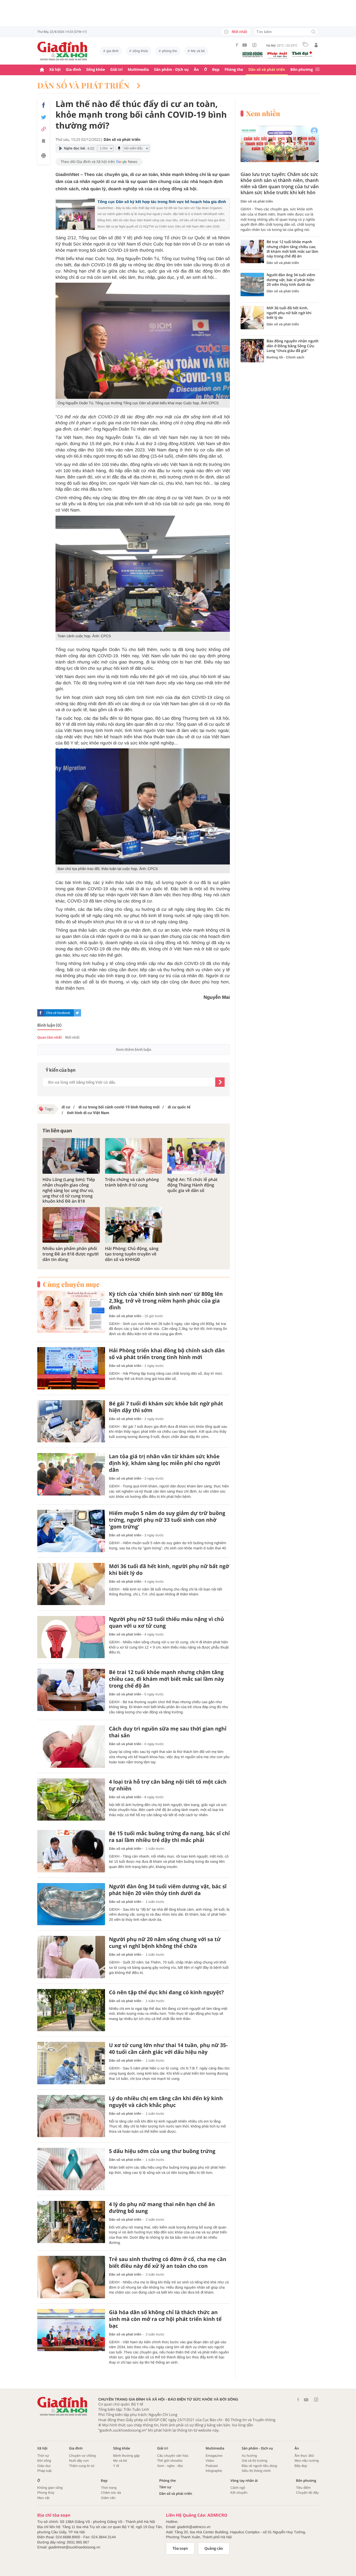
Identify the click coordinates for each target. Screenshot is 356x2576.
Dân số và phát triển (267, 70)
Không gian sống (50, 2488)
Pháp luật (44, 2471)
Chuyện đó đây (307, 2493)
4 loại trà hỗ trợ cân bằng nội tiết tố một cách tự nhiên (168, 1785)
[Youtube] (245, 45)
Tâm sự (165, 2487)
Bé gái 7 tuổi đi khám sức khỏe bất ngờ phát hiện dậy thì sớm (166, 1407)
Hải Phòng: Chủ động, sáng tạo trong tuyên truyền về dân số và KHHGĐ (132, 1254)
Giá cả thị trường (254, 2461)
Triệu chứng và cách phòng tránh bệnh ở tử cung (132, 1182)
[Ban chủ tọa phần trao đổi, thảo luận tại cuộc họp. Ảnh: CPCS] (143, 806)
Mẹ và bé (198, 51)
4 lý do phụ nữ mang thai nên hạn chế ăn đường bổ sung (162, 2208)
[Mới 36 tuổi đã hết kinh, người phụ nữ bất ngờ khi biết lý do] (71, 1584)
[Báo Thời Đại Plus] (302, 54)
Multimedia (138, 70)
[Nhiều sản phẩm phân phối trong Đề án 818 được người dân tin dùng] (71, 1225)
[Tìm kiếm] (314, 32)
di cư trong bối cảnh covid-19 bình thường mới (118, 1107)
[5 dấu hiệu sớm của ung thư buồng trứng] (71, 2169)
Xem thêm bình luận (133, 1050)
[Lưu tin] (44, 142)
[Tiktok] (254, 45)
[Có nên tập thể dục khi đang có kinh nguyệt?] (71, 2010)
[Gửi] (220, 1082)
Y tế (116, 2466)
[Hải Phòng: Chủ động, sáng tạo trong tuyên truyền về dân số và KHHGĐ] (134, 1225)
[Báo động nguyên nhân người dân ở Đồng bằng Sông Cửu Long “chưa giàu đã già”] (252, 351)
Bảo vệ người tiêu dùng (259, 2466)
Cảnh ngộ (238, 2488)
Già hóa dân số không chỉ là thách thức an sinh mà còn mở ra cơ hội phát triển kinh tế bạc (165, 2319)
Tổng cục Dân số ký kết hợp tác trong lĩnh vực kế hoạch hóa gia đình (162, 202)
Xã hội (55, 70)
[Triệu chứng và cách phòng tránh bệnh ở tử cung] (134, 1156)
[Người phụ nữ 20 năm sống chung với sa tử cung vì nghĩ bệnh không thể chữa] (71, 1957)
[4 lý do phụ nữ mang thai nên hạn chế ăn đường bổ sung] (71, 2222)
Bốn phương (302, 70)
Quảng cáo (214, 2548)
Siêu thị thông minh (256, 2471)
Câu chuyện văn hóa (173, 2456)
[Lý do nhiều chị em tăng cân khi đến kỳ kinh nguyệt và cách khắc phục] (71, 2116)
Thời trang (109, 2488)
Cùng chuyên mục (71, 1284)
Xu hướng (249, 2456)
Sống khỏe (96, 70)
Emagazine (214, 2456)
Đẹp (216, 70)
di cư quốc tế (179, 1107)
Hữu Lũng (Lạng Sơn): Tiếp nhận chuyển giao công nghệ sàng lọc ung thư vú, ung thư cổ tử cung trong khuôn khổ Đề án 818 (69, 1190)
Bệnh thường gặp (126, 2456)
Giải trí (116, 70)
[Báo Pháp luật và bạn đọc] (277, 55)
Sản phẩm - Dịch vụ (171, 70)
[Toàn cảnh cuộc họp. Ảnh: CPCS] (143, 574)
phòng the (170, 51)
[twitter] (77, 1013)
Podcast (212, 2466)
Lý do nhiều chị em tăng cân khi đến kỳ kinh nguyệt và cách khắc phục (166, 2102)
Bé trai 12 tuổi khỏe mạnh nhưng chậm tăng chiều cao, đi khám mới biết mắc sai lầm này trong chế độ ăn (166, 1679)
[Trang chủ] (42, 70)
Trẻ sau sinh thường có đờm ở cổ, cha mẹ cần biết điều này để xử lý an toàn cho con (168, 2263)
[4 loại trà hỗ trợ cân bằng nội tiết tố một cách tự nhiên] (71, 1800)
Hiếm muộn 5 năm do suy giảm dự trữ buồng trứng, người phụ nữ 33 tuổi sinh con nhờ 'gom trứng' (167, 1520)
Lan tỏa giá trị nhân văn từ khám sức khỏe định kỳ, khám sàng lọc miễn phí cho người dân (165, 1463)
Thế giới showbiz (170, 2461)
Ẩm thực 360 (304, 2456)
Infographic (214, 2471)
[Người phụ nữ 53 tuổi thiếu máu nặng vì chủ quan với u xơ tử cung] (71, 1637)
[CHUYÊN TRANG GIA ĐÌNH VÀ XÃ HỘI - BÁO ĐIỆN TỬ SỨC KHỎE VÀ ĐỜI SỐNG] (63, 51)
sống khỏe (140, 51)
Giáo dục (44, 2466)
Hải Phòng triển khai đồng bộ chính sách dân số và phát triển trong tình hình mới (167, 1354)
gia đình (113, 51)
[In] (44, 156)
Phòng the (234, 70)
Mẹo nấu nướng (307, 2461)
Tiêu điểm (303, 2488)
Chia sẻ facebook (58, 1013)
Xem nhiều (263, 113)
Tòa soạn (180, 2548)
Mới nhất (240, 32)
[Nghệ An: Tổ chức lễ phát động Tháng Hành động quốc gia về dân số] (196, 1156)
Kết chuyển (239, 2493)
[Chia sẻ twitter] (44, 117)
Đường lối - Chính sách (285, 357)
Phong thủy (46, 2493)
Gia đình (73, 70)
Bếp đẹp (301, 2466)
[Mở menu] (317, 70)
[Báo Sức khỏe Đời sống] (253, 54)
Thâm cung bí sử (82, 2466)
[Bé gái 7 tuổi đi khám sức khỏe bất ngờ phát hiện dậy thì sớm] (71, 1421)
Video (210, 2461)
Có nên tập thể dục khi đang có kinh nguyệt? (166, 1992)
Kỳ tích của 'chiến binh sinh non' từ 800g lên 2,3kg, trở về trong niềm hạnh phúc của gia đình (166, 1301)
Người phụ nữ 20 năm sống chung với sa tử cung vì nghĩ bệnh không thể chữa (165, 1943)
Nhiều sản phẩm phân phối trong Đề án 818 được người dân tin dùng (70, 1254)
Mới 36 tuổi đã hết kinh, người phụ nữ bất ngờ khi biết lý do (169, 1570)
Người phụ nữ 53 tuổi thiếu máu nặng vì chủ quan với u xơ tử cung (166, 1622)
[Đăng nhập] (316, 45)
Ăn (196, 70)
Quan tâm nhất (50, 1037)
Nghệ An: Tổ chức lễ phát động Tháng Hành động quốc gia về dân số (192, 1185)
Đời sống (44, 2461)
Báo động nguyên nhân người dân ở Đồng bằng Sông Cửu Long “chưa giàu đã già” (293, 346)
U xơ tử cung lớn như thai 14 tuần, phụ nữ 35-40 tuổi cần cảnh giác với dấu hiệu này (168, 2049)
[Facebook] (237, 45)
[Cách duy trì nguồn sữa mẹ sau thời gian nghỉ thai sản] (71, 1747)
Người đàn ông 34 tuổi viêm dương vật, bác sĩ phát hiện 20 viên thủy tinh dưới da (168, 1890)
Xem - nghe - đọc (170, 2466)
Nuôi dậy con (79, 2461)
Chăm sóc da (111, 2493)
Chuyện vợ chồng (82, 2456)
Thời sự (43, 2456)
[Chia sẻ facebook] (44, 105)
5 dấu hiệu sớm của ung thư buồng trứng (162, 2151)
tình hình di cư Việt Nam (88, 1113)
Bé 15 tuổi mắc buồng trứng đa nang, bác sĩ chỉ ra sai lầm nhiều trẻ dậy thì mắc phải (169, 1837)
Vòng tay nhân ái (244, 2481)
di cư (66, 1107)
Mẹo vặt (43, 2498)
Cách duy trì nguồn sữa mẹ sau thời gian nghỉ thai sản (168, 1732)
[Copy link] (44, 129)
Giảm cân (108, 2498)
